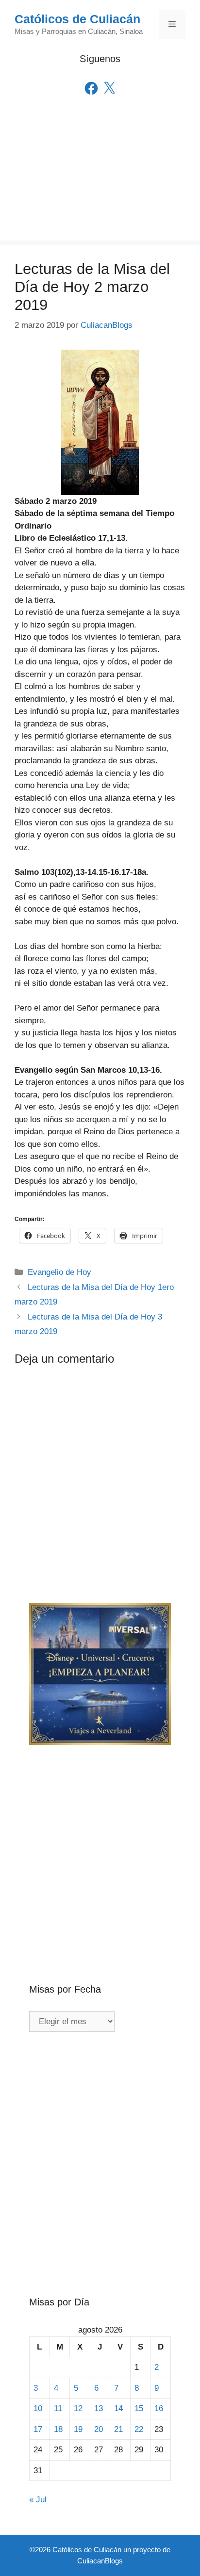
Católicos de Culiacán (77, 19)
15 (139, 2408)
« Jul (38, 2500)
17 (38, 2429)
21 (118, 2429)
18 (58, 2429)
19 (78, 2429)
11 (58, 2408)
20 (99, 2429)
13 (99, 2408)
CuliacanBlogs (100, 2561)
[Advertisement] (100, 182)
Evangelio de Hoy (59, 1272)
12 (78, 2408)
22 (139, 2429)
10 (38, 2408)
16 (159, 2408)
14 (118, 2408)
